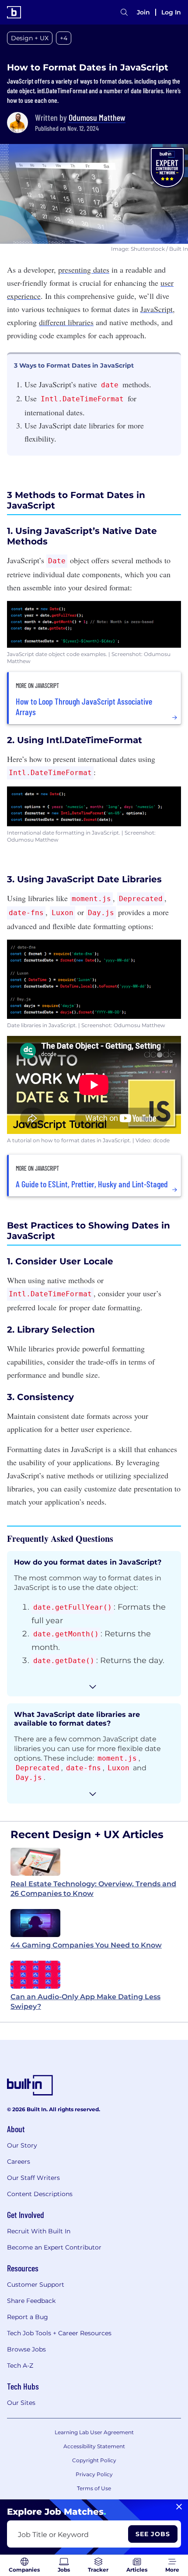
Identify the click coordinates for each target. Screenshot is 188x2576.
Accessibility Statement (94, 2446)
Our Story (22, 2145)
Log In (171, 12)
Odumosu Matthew (97, 117)
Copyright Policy (94, 2460)
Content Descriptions (40, 2194)
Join (143, 12)
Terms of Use (94, 2488)
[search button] (124, 12)
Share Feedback (31, 2301)
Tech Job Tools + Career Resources (59, 2333)
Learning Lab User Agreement (94, 2432)
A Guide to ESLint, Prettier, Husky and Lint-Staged (92, 1184)
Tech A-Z (20, 2365)
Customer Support (36, 2285)
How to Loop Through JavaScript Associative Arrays (84, 706)
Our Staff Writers (33, 2178)
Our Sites (21, 2403)
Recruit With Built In (39, 2231)
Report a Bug (28, 2317)
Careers (19, 2162)
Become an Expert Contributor (54, 2247)
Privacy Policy (94, 2474)
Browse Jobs (26, 2349)
